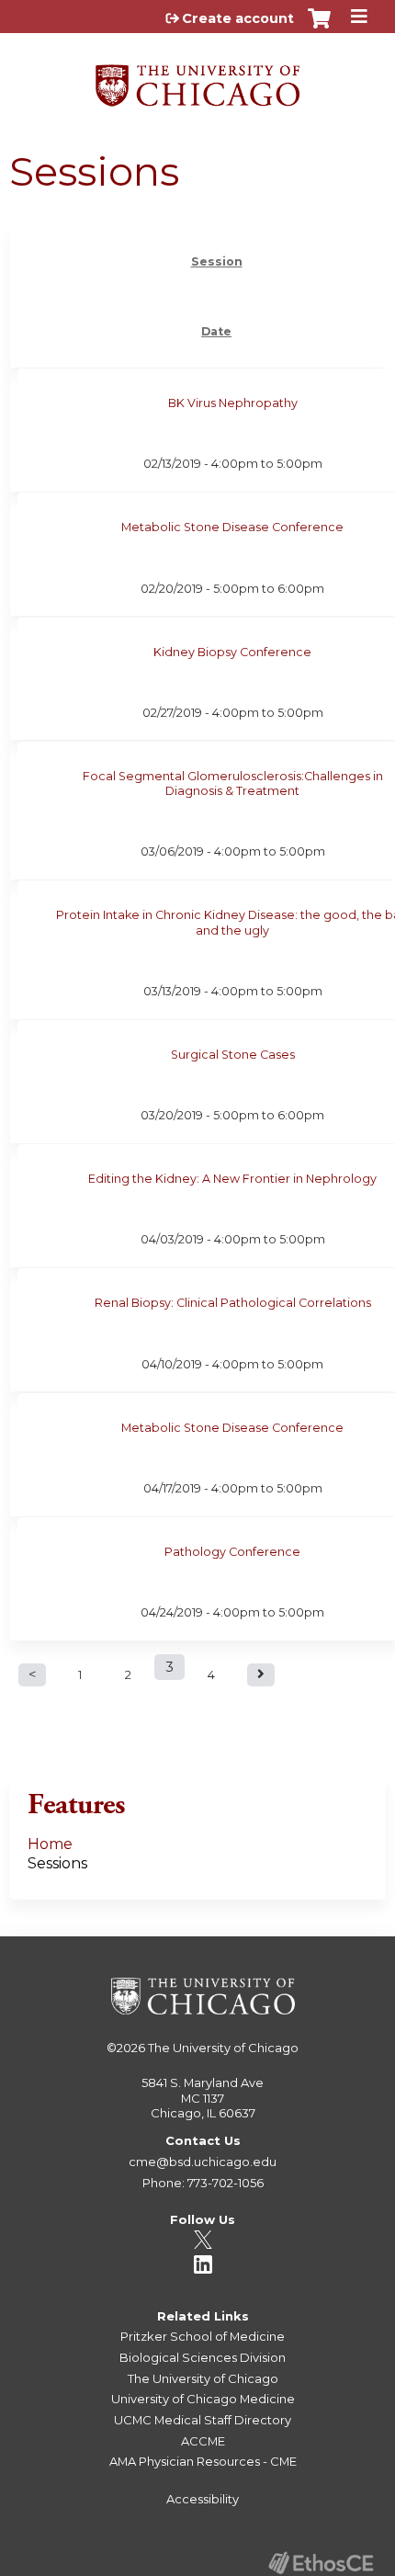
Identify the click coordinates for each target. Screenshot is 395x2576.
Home (50, 1844)
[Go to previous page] (32, 1675)
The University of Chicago (223, 2048)
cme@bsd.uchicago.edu (203, 2162)
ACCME (203, 2441)
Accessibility (203, 2499)
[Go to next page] (261, 1675)
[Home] (197, 79)
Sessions (57, 1863)
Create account (238, 18)
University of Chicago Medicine (203, 2399)
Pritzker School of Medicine (203, 2336)
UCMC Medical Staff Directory (203, 2420)
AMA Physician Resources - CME (203, 2461)
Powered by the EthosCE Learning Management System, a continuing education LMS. (321, 2563)
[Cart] (319, 28)
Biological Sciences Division (203, 2357)
